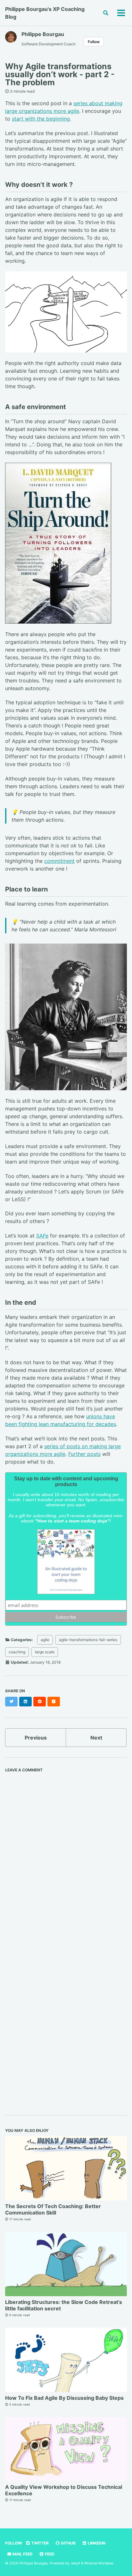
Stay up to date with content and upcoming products (66, 1481)
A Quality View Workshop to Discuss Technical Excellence (64, 2490)
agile (45, 1640)
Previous (36, 1738)
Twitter (40, 2543)
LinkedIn (96, 2543)
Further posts (84, 1454)
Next (96, 1738)
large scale (45, 1652)
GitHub (68, 2543)
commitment (59, 861)
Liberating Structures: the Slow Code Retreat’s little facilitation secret (64, 2305)
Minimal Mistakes (99, 2563)
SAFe (42, 1236)
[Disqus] (66, 1856)
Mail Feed (22, 2554)
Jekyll (75, 2563)
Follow (94, 42)
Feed (49, 2554)
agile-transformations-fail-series (88, 1640)
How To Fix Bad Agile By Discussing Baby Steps (64, 2398)
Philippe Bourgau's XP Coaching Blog (45, 13)
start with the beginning (41, 119)
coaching (17, 1652)
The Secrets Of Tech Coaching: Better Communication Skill (53, 2209)
